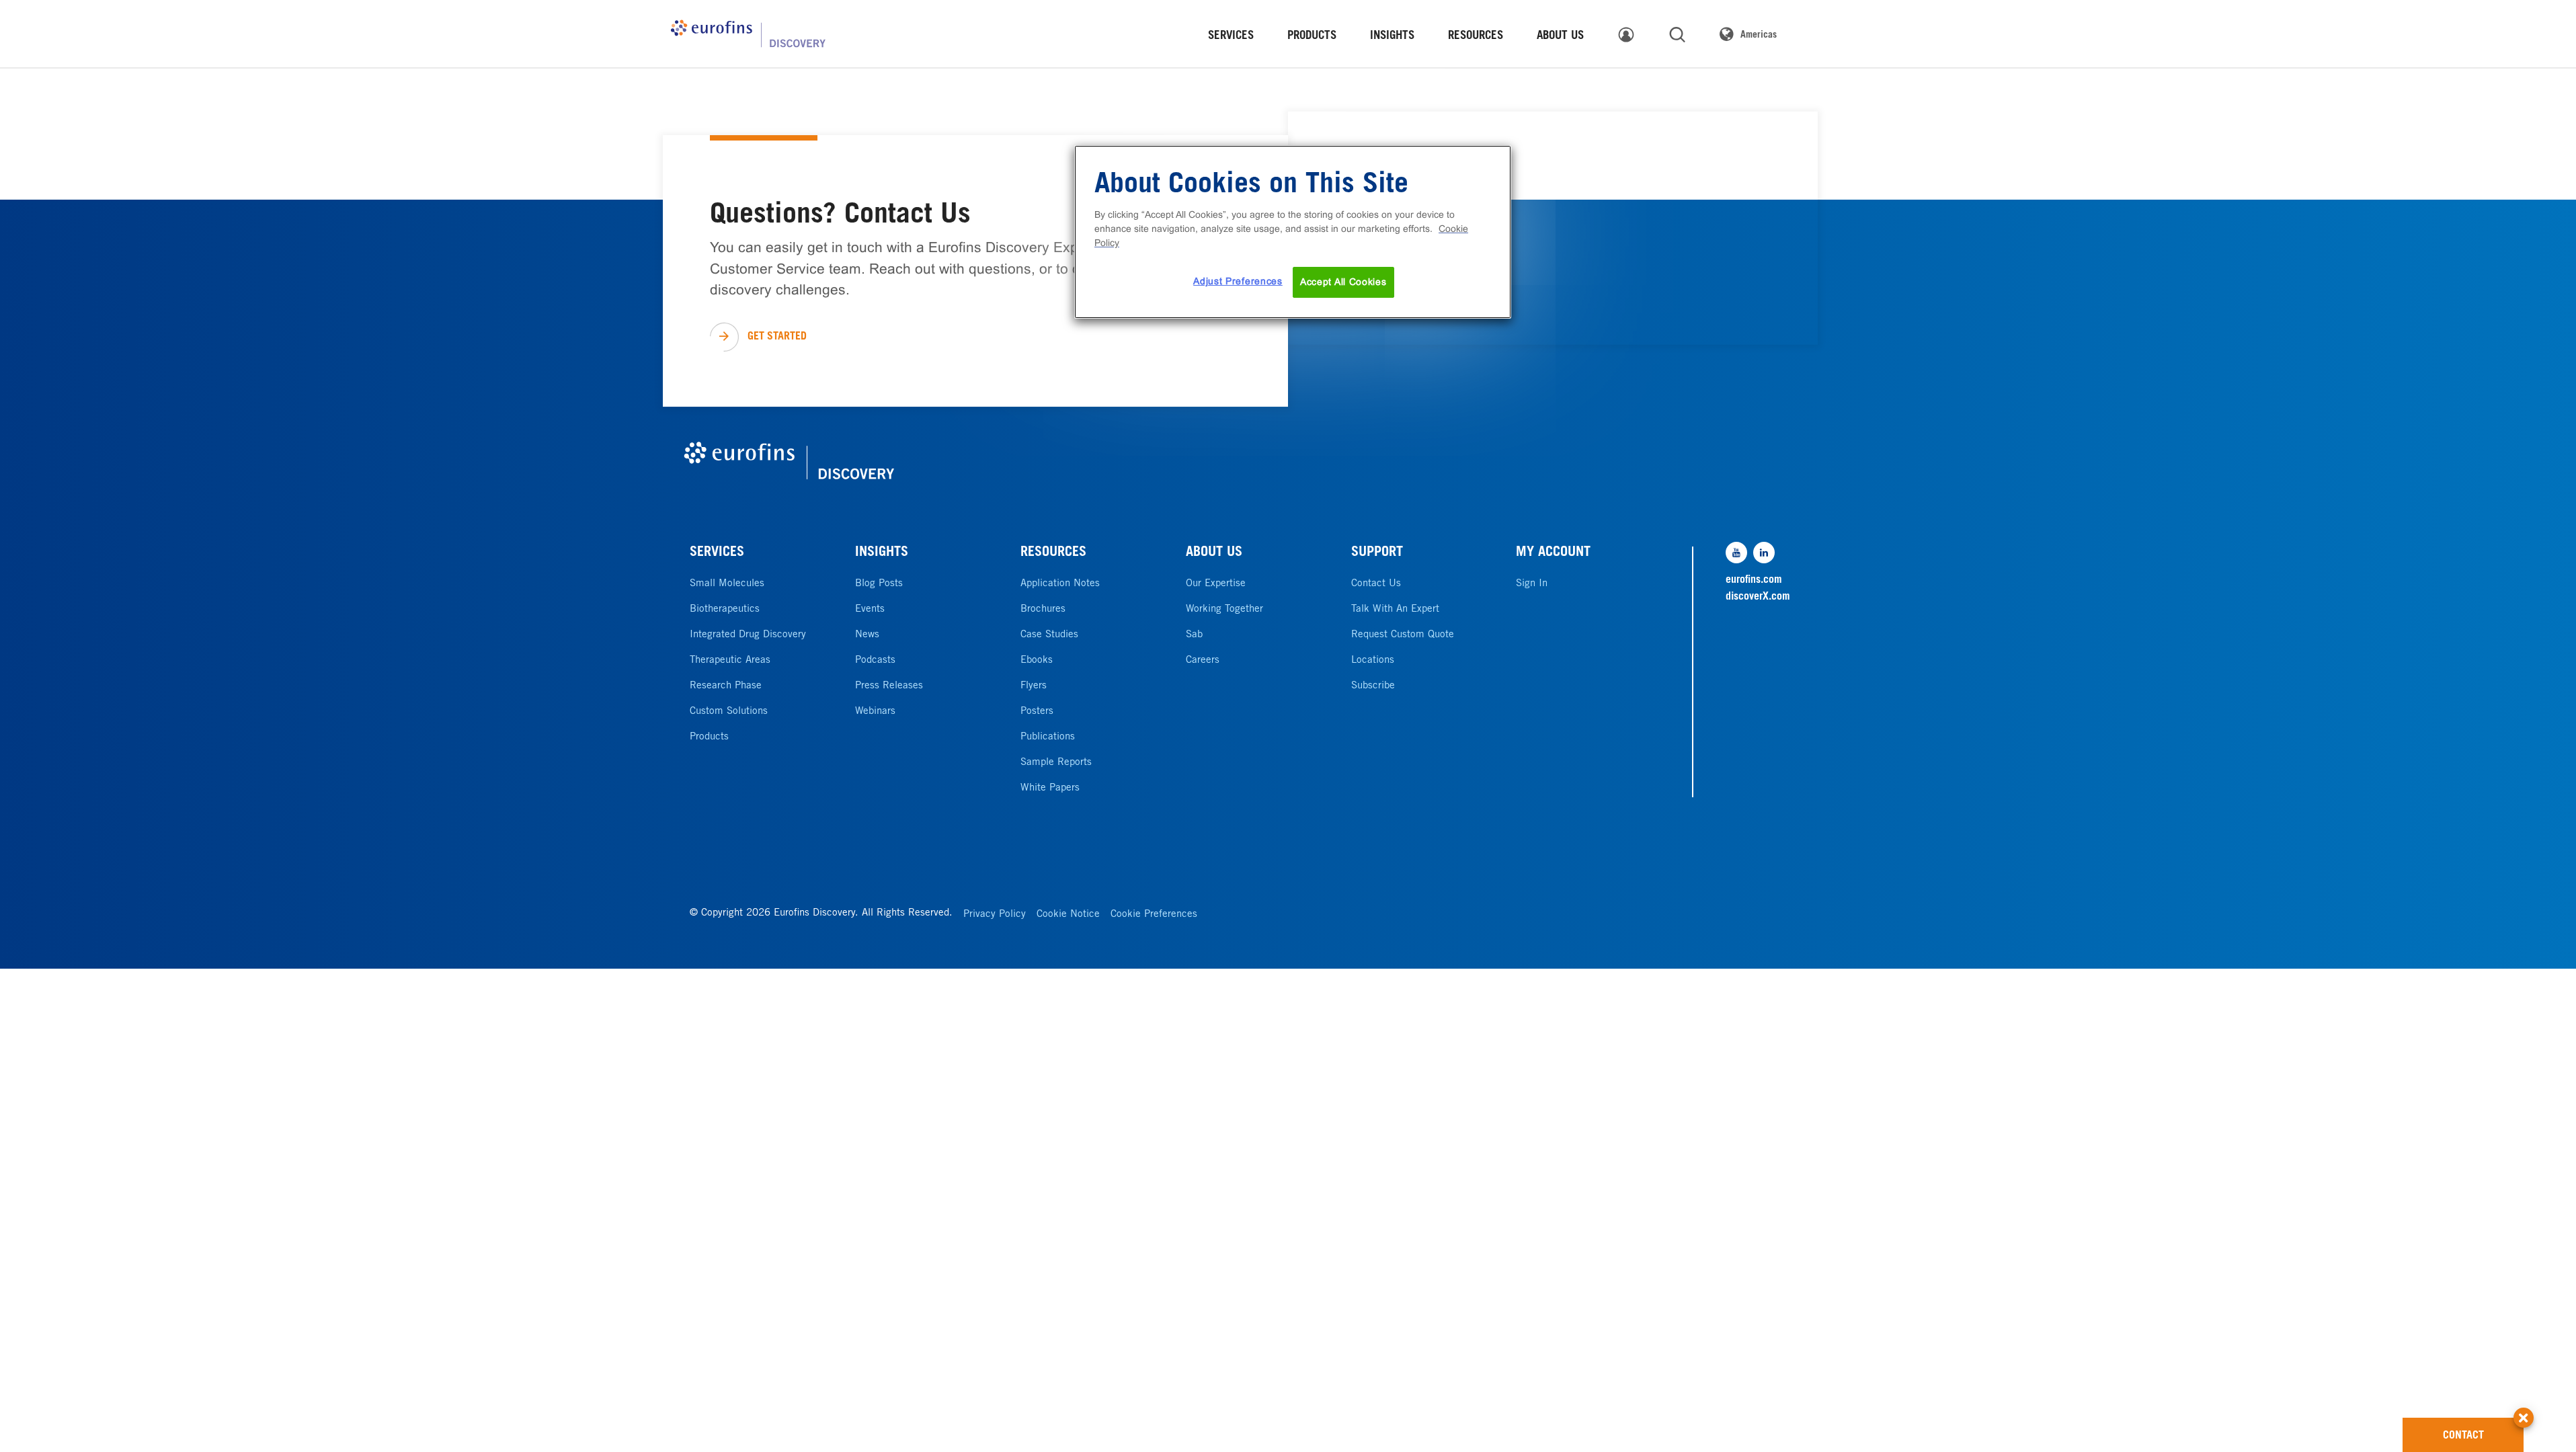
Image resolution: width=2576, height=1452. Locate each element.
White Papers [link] (1050, 788)
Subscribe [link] (1373, 686)
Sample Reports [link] (1056, 763)
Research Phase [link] (726, 686)
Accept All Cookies (1343, 282)
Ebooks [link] (1037, 660)
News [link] (867, 635)
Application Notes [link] (1060, 584)
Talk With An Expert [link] (1395, 609)
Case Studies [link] (1049, 635)
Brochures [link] (1043, 609)
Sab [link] (1194, 635)
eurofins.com (1754, 580)
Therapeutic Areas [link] (730, 660)
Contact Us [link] (1376, 584)
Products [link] (709, 737)
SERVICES (717, 553)
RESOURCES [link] (1476, 37)
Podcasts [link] (875, 660)
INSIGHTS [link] (1392, 37)
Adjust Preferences (1238, 281)
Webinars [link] (875, 712)
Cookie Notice (1068, 915)
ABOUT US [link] (1560, 37)
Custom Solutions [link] (729, 712)
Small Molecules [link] (727, 584)
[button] (2524, 1411)
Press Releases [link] (889, 686)
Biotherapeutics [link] (725, 609)
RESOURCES (1053, 553)
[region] (1293, 232)
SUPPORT (1377, 553)
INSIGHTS (882, 553)
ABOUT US (1214, 553)
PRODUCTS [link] (1312, 37)
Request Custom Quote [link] (1403, 635)
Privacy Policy (995, 915)
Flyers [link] (1034, 686)
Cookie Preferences (1154, 915)
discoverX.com (1758, 597)
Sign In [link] (1532, 584)
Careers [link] (1203, 660)
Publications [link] (1048, 737)
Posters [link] (1037, 712)
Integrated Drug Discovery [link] (748, 635)
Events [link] (870, 609)
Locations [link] (1373, 660)
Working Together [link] (1224, 609)
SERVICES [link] (1231, 37)
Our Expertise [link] (1216, 584)
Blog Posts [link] (879, 584)
